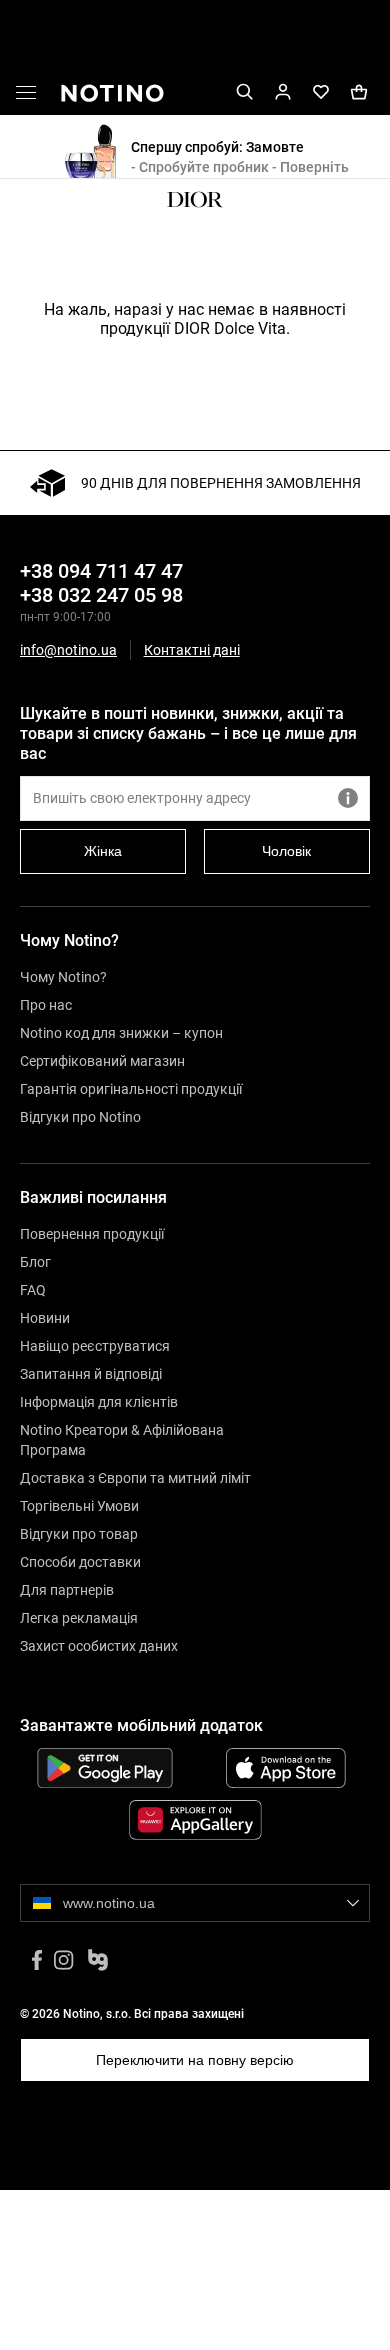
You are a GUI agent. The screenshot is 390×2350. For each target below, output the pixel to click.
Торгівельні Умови (79, 1506)
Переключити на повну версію (195, 2060)
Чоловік (286, 851)
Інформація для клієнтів (99, 1402)
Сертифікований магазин (102, 1061)
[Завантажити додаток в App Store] (285, 1768)
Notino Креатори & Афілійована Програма (122, 1440)
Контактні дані (192, 650)
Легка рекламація (79, 1618)
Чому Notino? (63, 977)
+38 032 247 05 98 (101, 595)
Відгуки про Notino (80, 1117)
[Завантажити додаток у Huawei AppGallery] (195, 1820)
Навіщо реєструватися (95, 1346)
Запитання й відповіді (91, 1374)
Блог (35, 1262)
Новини (45, 1318)
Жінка (103, 851)
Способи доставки (80, 1562)
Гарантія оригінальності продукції (131, 1089)
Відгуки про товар (79, 1534)
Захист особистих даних (99, 1646)
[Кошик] (359, 92)
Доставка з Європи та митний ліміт (135, 1478)
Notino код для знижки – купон (121, 1033)
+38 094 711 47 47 (101, 571)
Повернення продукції (92, 1234)
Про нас (46, 1005)
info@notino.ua (68, 650)
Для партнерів (67, 1590)
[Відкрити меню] (26, 96)
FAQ (33, 1290)
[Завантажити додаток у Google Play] (104, 1768)
